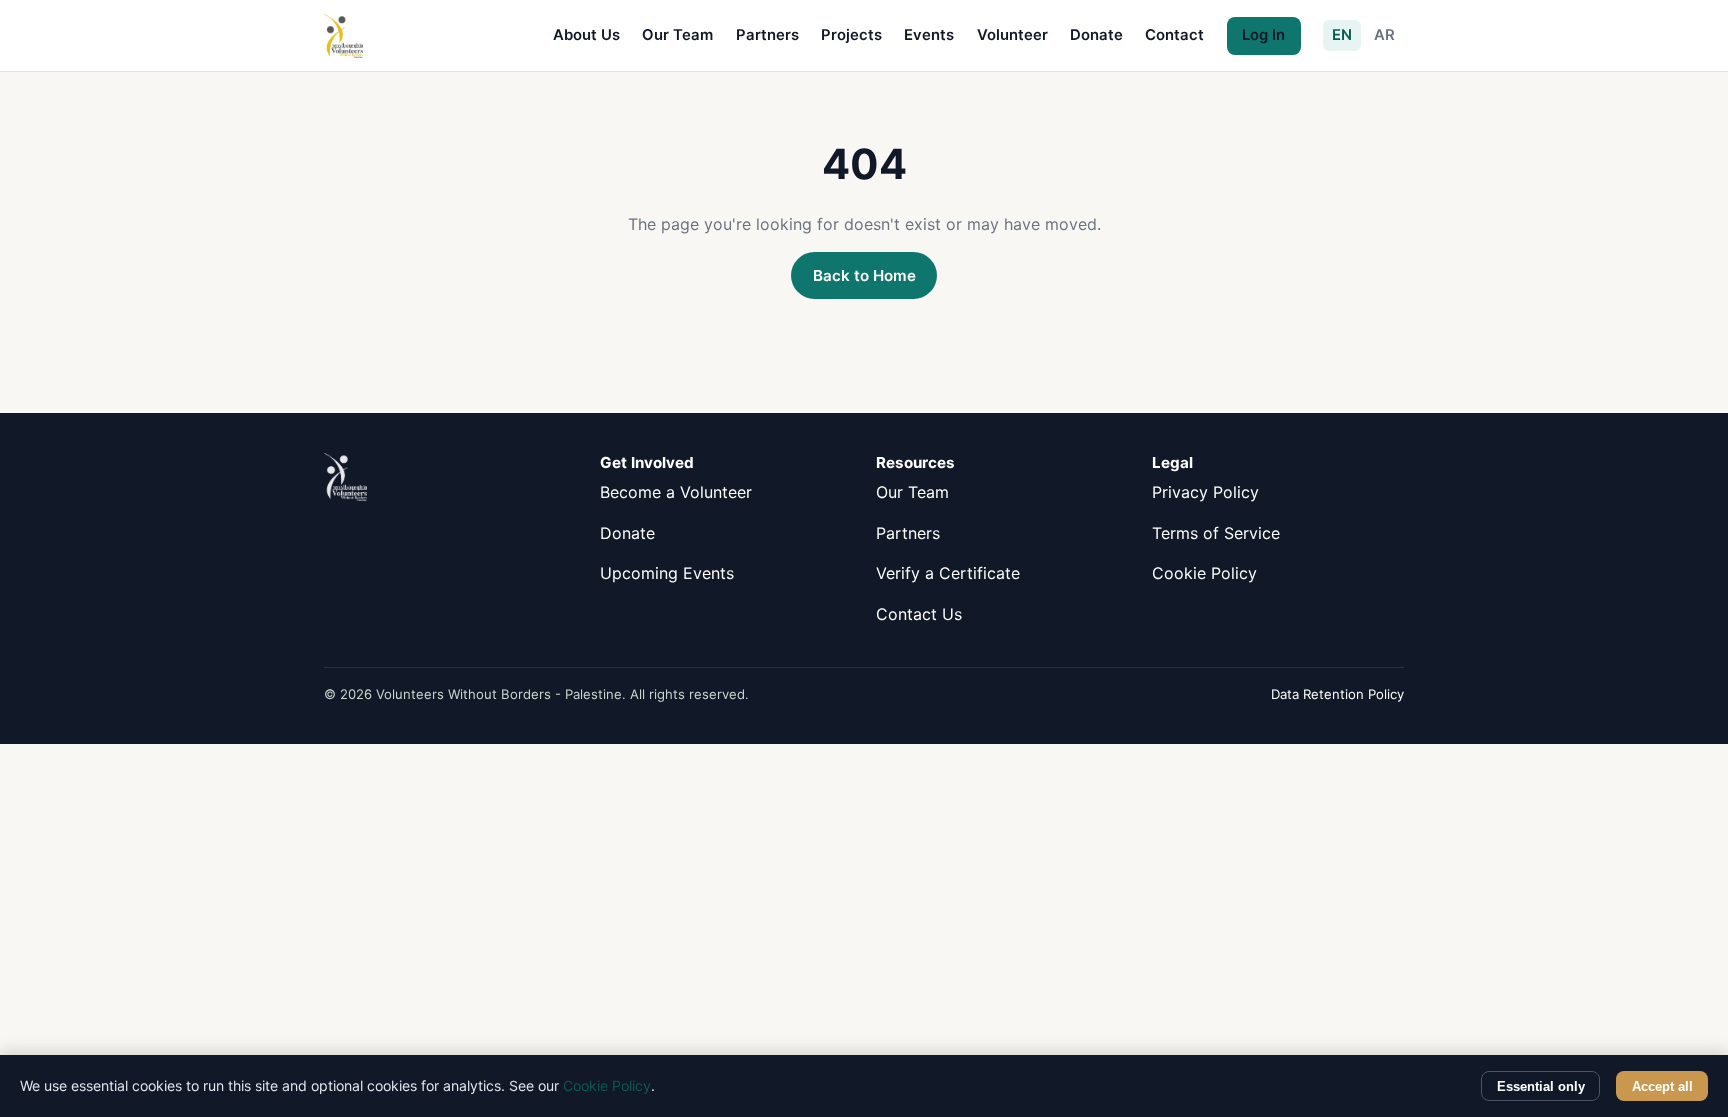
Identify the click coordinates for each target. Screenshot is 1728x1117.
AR (1384, 35)
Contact (1174, 35)
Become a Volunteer (676, 492)
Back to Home (864, 275)
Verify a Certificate (948, 573)
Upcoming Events (667, 573)
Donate (1096, 35)
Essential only (1541, 1086)
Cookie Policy (1204, 573)
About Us (586, 35)
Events (929, 35)
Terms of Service (1216, 533)
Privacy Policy (1205, 492)
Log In (1263, 35)
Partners (767, 35)
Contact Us (919, 614)
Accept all (1662, 1086)
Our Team (677, 35)
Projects (851, 35)
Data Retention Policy (1337, 694)
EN (1342, 35)
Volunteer (1012, 35)
